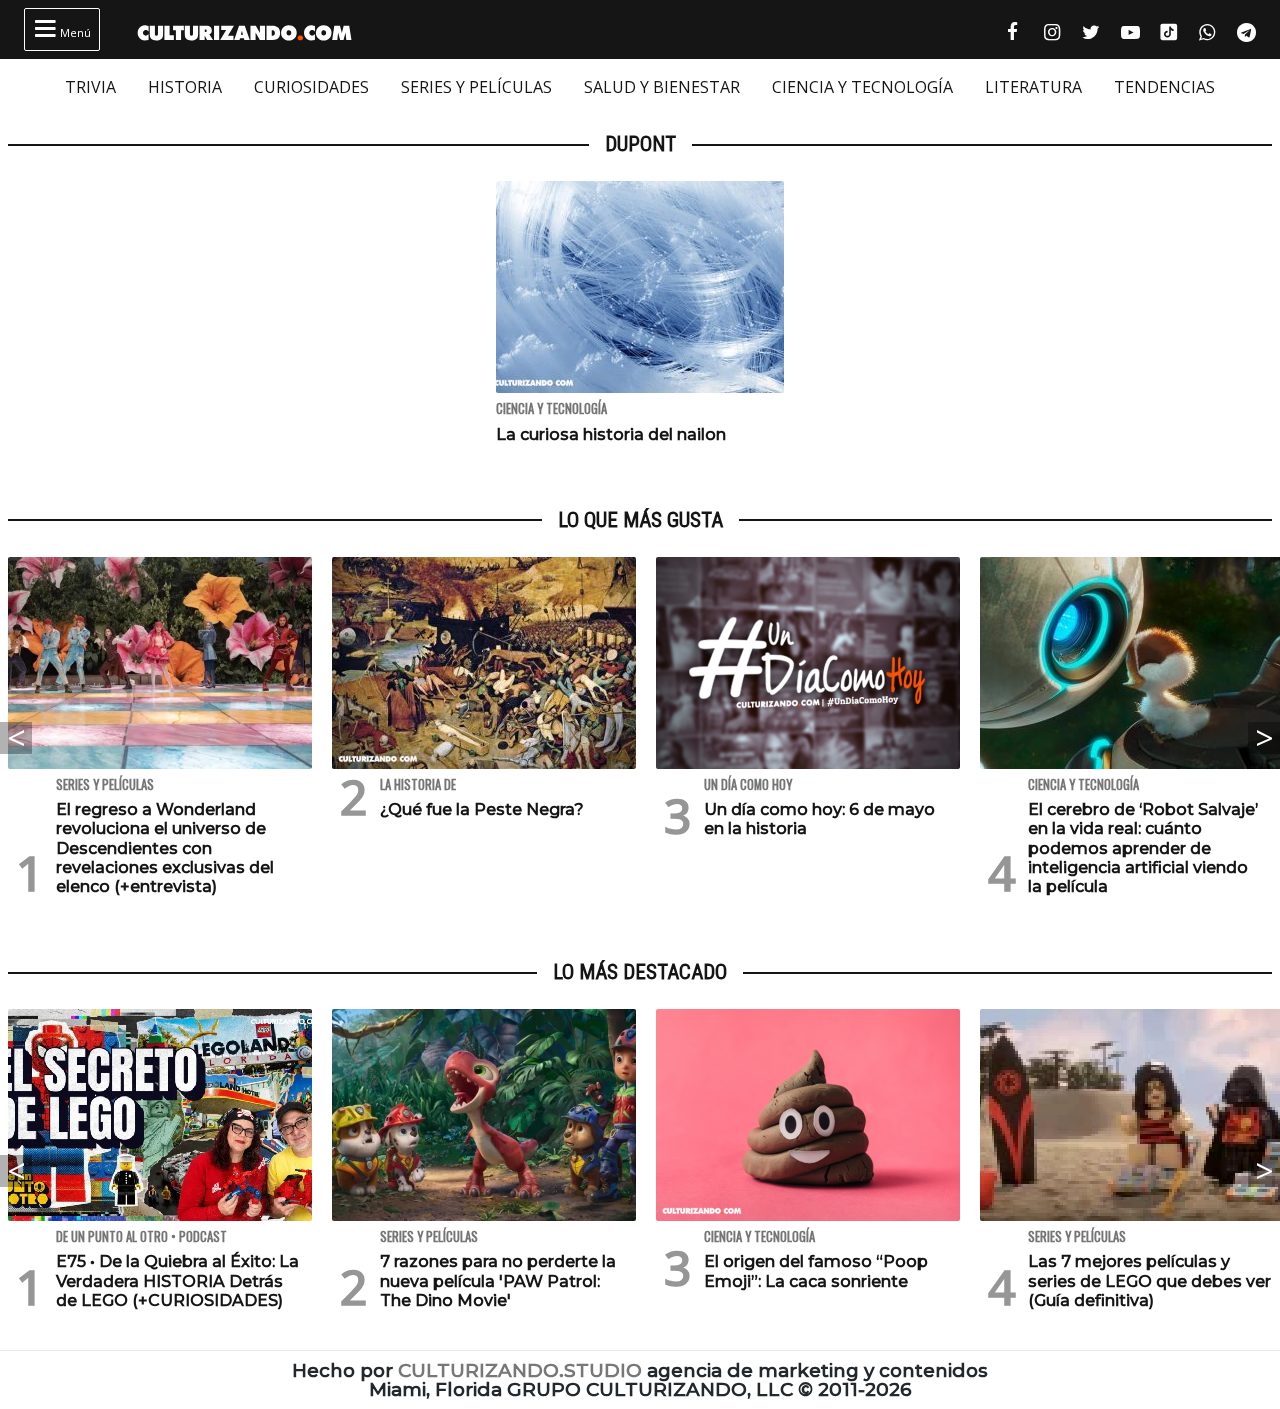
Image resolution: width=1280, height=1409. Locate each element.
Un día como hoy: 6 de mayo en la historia (819, 819)
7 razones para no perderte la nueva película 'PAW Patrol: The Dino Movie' (498, 1280)
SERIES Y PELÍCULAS (476, 87)
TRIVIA (90, 87)
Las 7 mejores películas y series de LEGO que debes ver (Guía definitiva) (1149, 1280)
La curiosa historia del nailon (611, 434)
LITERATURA (1033, 87)
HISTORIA (185, 87)
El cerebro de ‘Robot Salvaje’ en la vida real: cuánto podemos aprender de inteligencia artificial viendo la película (1143, 848)
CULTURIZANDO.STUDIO (520, 1370)
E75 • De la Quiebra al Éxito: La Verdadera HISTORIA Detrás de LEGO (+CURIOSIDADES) (177, 1280)
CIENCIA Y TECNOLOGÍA (862, 87)
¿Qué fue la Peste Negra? (482, 809)
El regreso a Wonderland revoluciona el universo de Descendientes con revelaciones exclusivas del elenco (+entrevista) (165, 848)
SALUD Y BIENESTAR (662, 87)
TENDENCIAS (1164, 87)
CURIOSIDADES (311, 87)
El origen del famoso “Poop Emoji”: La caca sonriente (816, 1271)
